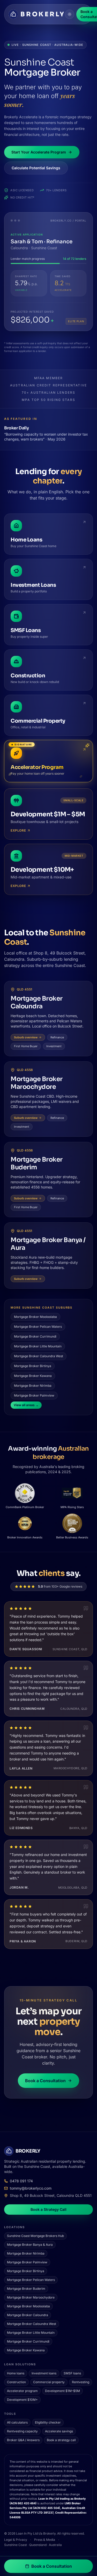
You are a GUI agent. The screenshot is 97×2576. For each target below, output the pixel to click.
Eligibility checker (48, 2422)
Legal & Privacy (16, 2540)
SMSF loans (72, 2373)
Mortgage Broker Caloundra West (39, 1356)
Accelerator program (22, 2391)
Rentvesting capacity (22, 2431)
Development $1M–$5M (62, 2391)
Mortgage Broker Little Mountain (38, 1346)
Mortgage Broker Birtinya (33, 1366)
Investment (54, 1046)
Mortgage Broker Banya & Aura (30, 2245)
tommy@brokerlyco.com (31, 2188)
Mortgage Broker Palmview (34, 1395)
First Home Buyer (26, 1046)
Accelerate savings (59, 2431)
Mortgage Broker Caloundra (37, 1002)
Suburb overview (26, 1037)
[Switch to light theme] (70, 14)
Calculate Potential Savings (36, 168)
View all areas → (26, 1405)
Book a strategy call (61, 2440)
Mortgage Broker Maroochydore (37, 1083)
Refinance (57, 1037)
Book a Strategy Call (48, 2209)
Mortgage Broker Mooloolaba (35, 1317)
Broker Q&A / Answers (23, 2440)
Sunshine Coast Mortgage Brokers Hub (35, 2236)
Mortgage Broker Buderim (37, 1163)
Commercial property (49, 2382)
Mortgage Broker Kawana (33, 1376)
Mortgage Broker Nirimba (33, 1386)
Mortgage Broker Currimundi (35, 1336)
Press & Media (45, 2540)
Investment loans (44, 2373)
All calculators (17, 2422)
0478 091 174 (21, 2181)
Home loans (16, 2373)
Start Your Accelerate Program (39, 152)
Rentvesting (81, 2382)
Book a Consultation (45, 2081)
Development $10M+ (22, 2400)
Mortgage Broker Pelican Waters (38, 1327)
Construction (16, 2382)
